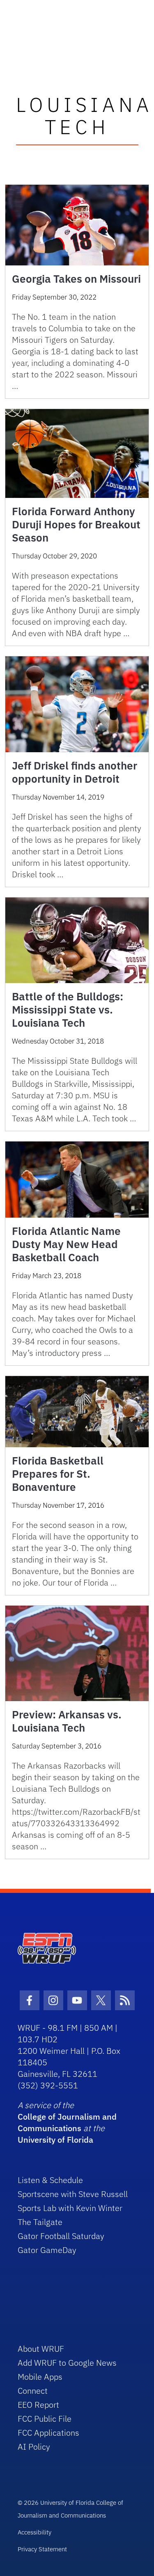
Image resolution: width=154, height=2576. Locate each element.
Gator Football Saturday (61, 2236)
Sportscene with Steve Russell (73, 2194)
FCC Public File (45, 2419)
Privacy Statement (42, 2549)
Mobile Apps (40, 2377)
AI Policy (34, 2447)
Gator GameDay (47, 2250)
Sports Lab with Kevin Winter (70, 2208)
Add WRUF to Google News (67, 2363)
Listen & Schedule (50, 2180)
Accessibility (34, 2532)
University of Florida (55, 2140)
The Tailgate (40, 2222)
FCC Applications (48, 2433)
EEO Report (38, 2405)
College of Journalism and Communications (67, 2122)
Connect (33, 2391)
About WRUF (41, 2349)
